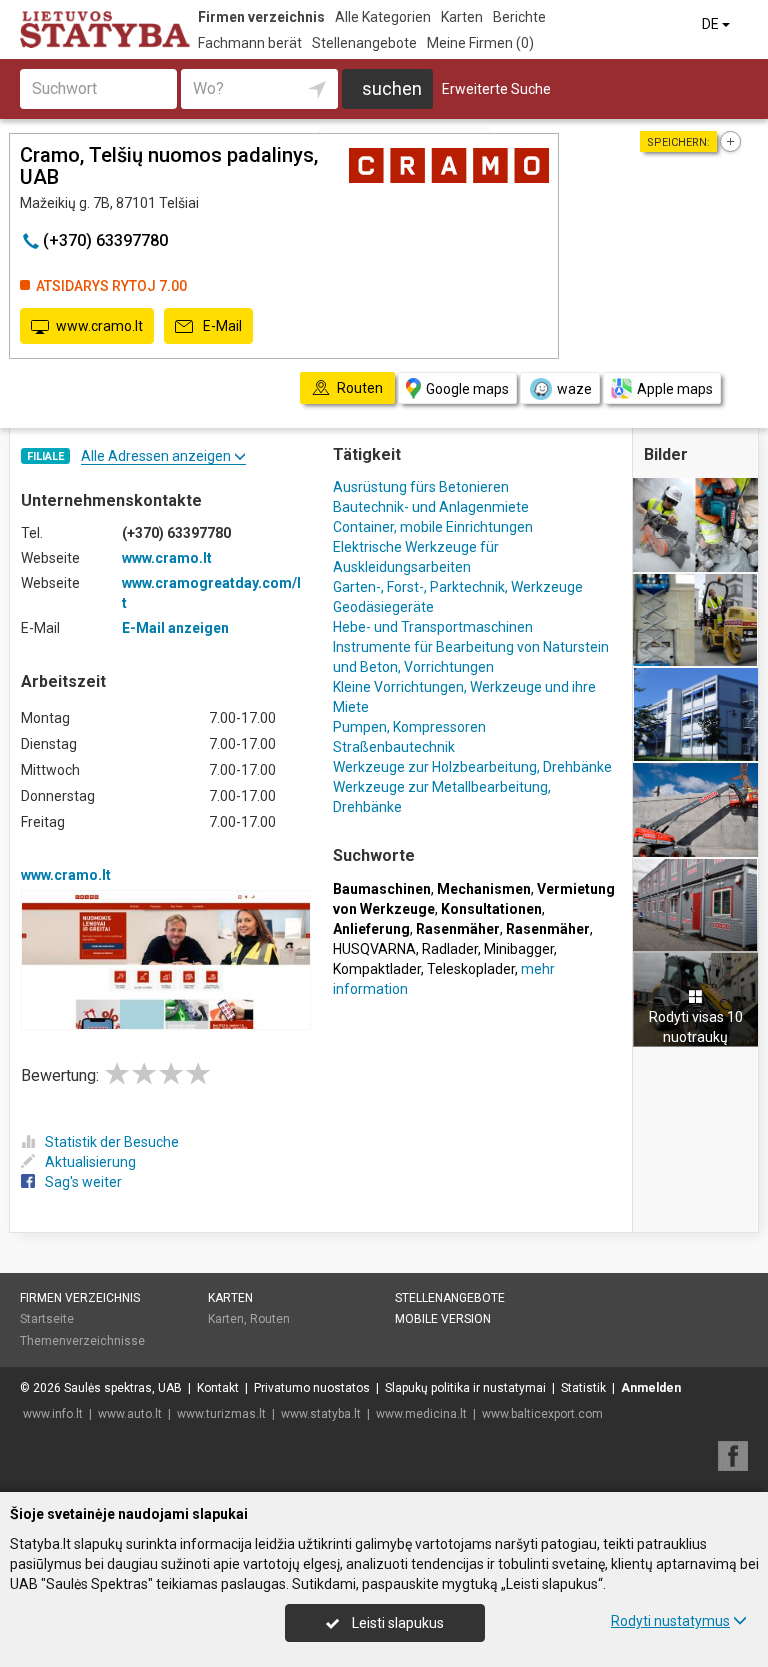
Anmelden (651, 1388)
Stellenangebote (364, 43)
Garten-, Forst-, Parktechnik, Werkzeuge (458, 587)
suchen (392, 88)
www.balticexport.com (542, 1414)
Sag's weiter (83, 1182)
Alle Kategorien (383, 17)
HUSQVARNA (374, 949)
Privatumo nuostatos (312, 1388)
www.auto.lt (130, 1414)
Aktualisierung (90, 1162)
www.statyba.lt (321, 1414)
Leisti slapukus (396, 1623)
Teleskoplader (471, 969)
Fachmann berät (250, 43)
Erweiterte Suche (496, 89)
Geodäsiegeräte (383, 607)
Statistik (583, 1388)
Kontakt (218, 1388)
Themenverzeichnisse (82, 1341)
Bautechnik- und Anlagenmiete (431, 507)
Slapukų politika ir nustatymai (465, 1388)
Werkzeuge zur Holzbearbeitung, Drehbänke (472, 767)
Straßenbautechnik (394, 747)
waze (574, 389)
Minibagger (519, 949)
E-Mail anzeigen (175, 628)
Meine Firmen (480, 43)
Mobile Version (443, 1319)
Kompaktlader (377, 969)
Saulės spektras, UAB (123, 1388)
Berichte (519, 17)
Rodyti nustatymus (670, 1621)
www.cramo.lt (99, 326)
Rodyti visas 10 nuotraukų (696, 1027)
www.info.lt (53, 1414)
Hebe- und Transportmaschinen (433, 627)
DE (712, 24)
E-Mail (221, 326)
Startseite (47, 1319)
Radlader (450, 949)
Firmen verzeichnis (261, 17)
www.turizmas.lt (221, 1414)
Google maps (467, 389)
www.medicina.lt (421, 1414)
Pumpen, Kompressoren (409, 727)
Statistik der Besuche (112, 1142)
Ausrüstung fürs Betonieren (421, 487)
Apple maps (675, 389)
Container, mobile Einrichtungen (433, 527)
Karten (462, 17)
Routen (270, 1319)
